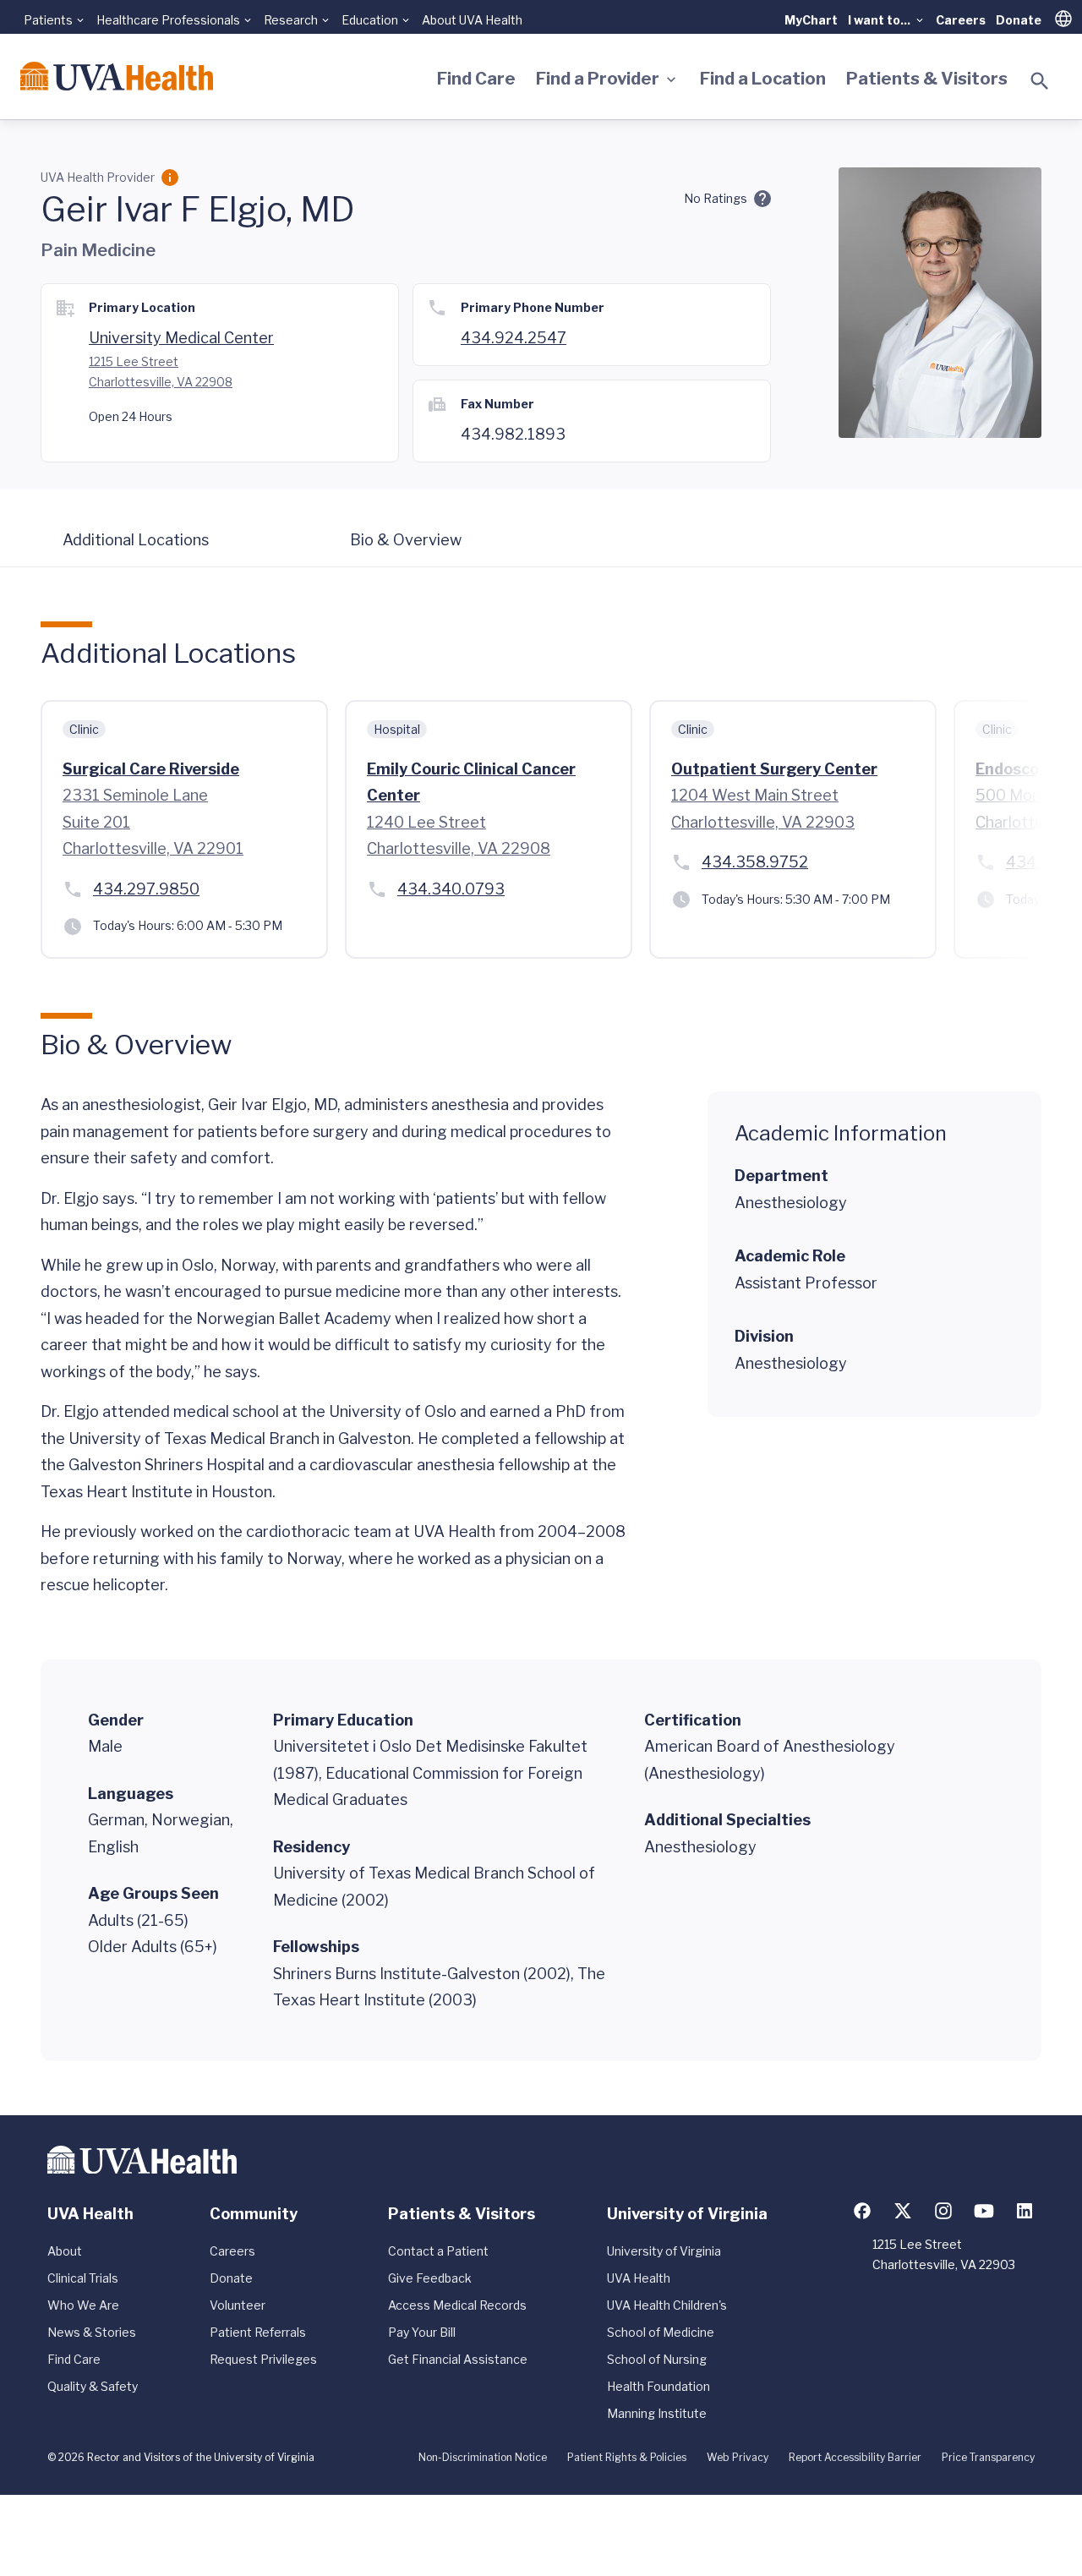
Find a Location (763, 79)
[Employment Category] (170, 178)
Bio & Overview (406, 540)
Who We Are (83, 2305)
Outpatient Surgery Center (774, 769)
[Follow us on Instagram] (943, 2211)
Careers (961, 20)
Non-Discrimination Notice (483, 2457)
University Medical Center (181, 338)
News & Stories (92, 2332)
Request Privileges (263, 2359)
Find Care (476, 79)
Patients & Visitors (927, 79)
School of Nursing (657, 2359)
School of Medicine (661, 2332)
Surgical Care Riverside (151, 769)
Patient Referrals (258, 2332)
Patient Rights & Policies (627, 2457)
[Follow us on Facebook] (862, 2211)
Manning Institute (657, 2413)
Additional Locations (136, 540)
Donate (1019, 20)
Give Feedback (430, 2278)
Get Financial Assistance (458, 2359)
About (65, 2251)
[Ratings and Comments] (762, 199)
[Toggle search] (1040, 81)
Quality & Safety (93, 2386)
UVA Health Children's (667, 2305)
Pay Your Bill (422, 2332)
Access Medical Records (457, 2305)
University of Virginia (664, 2251)
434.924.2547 (514, 338)
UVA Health (639, 2278)
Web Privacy (738, 2457)
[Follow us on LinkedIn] (1025, 2211)
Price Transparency (988, 2457)
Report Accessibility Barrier (855, 2457)
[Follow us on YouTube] (984, 2211)
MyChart (811, 20)
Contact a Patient (438, 2251)
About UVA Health (472, 20)
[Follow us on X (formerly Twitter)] (903, 2211)
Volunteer (238, 2305)
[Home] (117, 76)
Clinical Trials (83, 2278)
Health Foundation (658, 2386)
